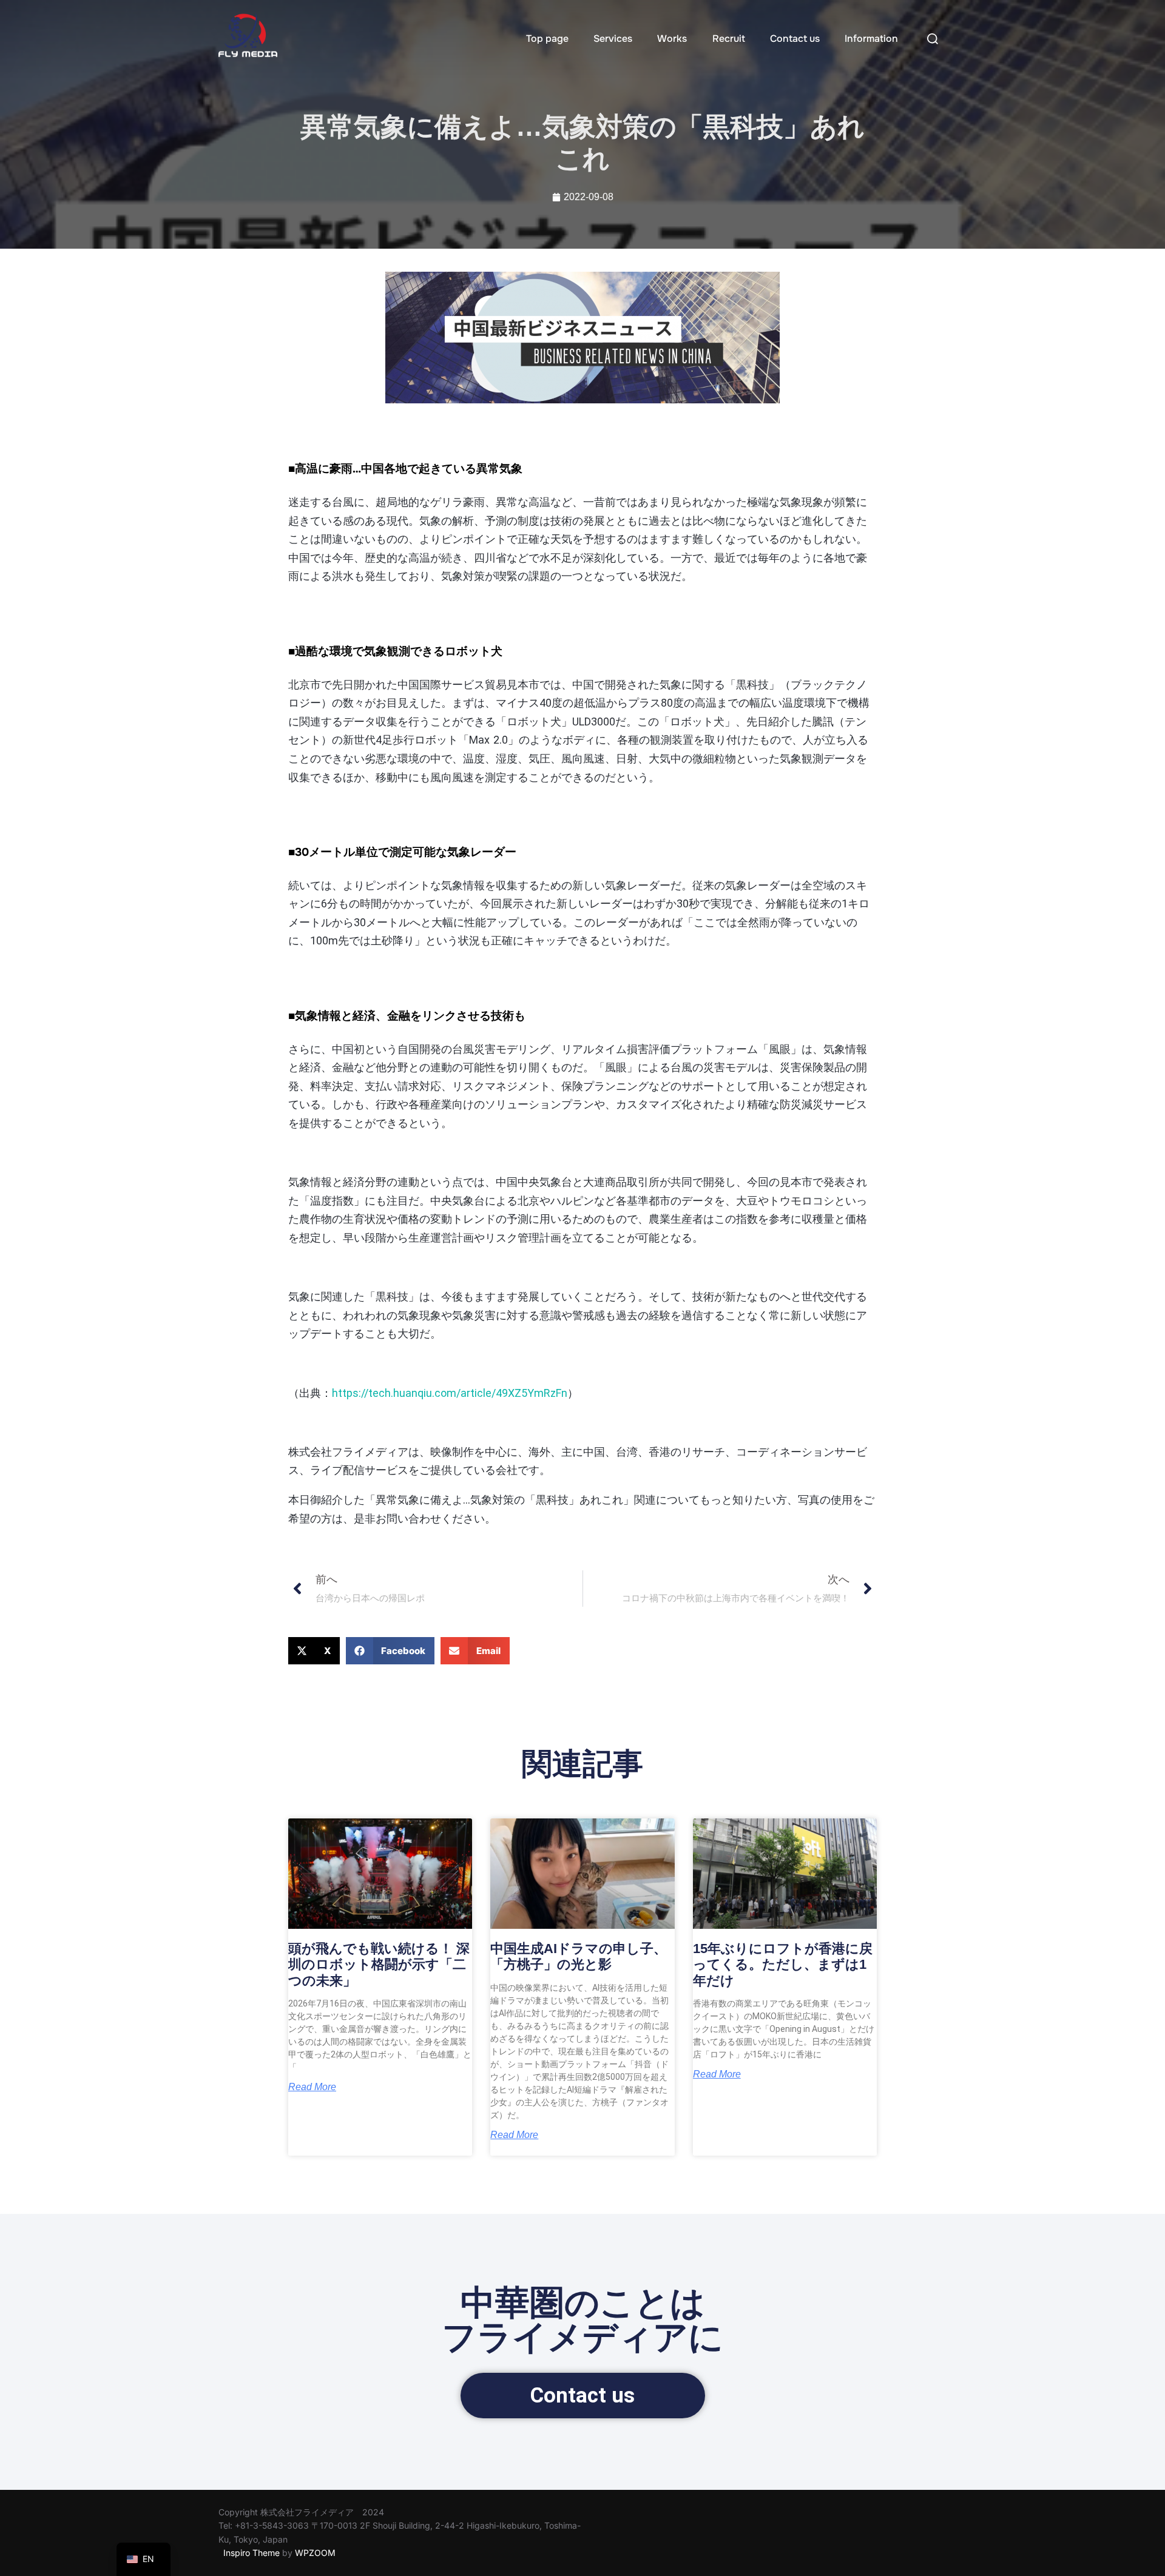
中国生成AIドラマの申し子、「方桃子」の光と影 (579, 1956)
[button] (314, 1651)
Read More (312, 2087)
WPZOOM (315, 2553)
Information (871, 39)
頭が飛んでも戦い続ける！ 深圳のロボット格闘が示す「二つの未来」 (379, 1965)
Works (672, 39)
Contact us (795, 39)
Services (613, 39)
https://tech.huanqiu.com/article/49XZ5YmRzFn (450, 1393)
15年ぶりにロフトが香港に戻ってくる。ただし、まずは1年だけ (783, 1965)
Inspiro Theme (252, 2553)
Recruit (729, 39)
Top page (547, 39)
